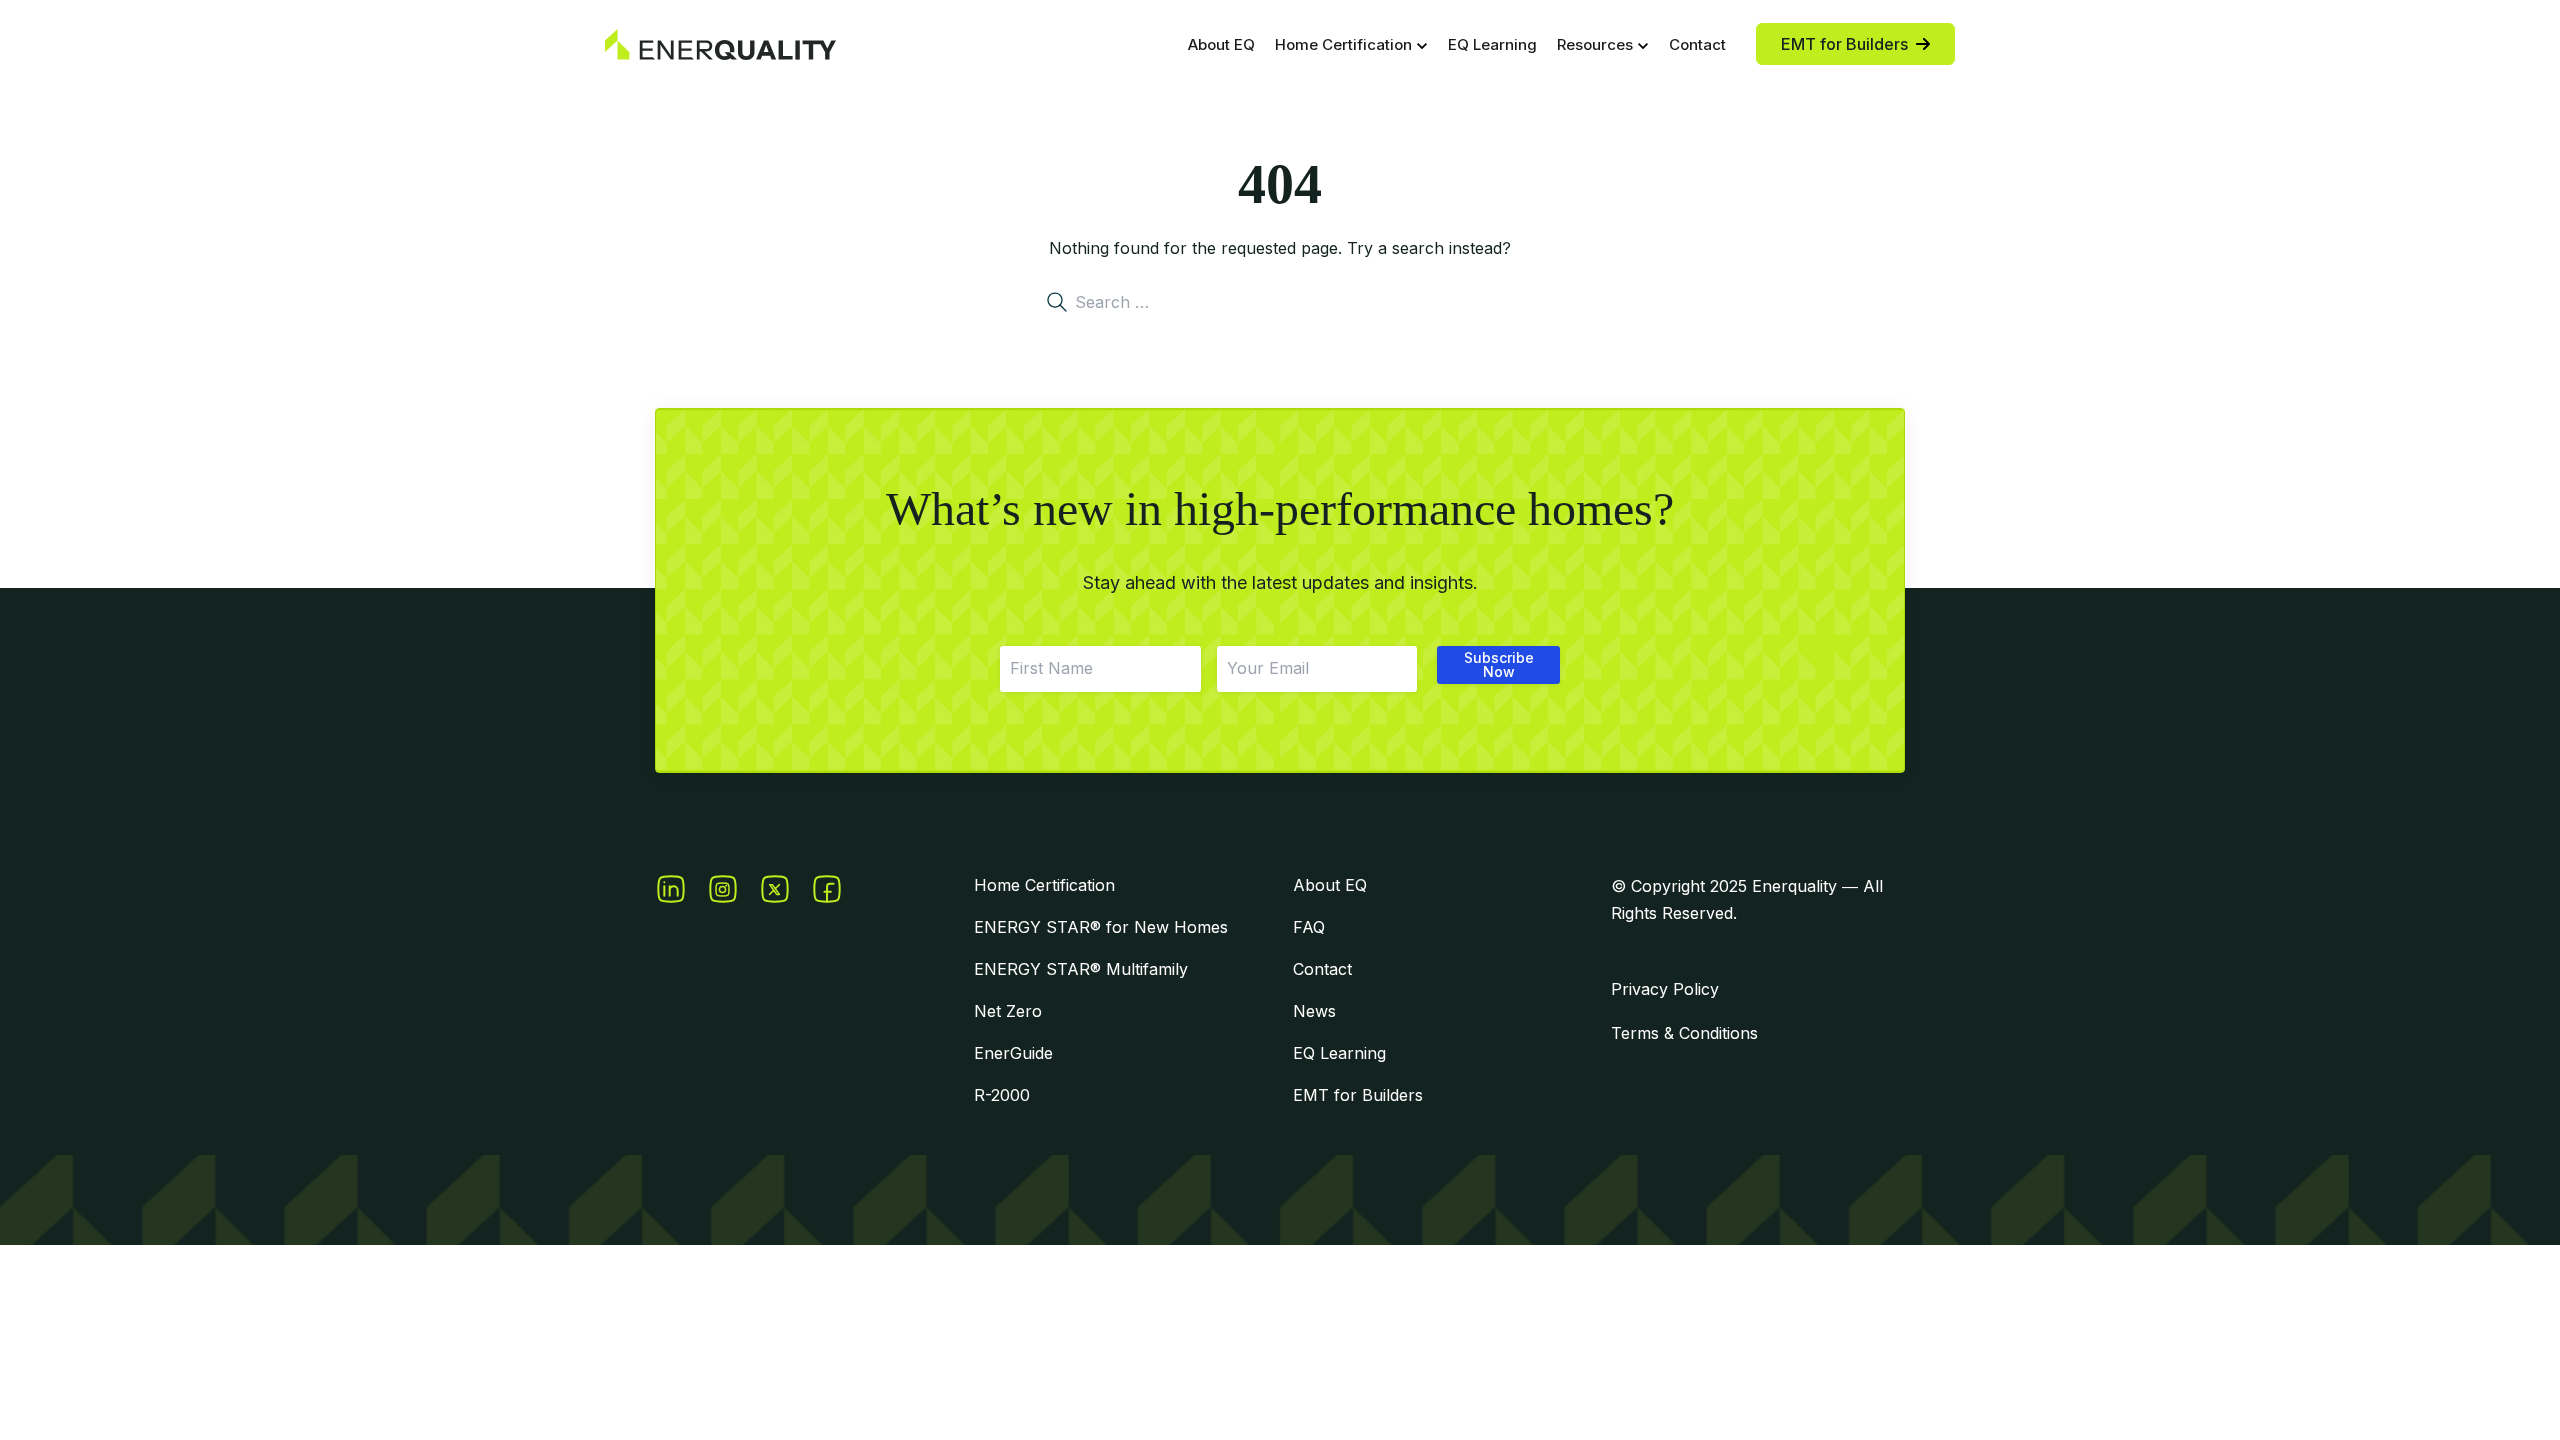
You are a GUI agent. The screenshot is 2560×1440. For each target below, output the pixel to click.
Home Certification (1343, 44)
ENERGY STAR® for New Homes (1101, 927)
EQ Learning (1492, 44)
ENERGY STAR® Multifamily (1081, 969)
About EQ (1221, 44)
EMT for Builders (1358, 1095)
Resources (1595, 44)
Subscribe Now (1499, 664)
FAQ (1309, 927)
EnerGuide (1013, 1053)
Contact (1697, 44)
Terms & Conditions (1684, 1033)
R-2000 (1002, 1095)
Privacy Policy (1665, 989)
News (1314, 1011)
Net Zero (1008, 1011)
